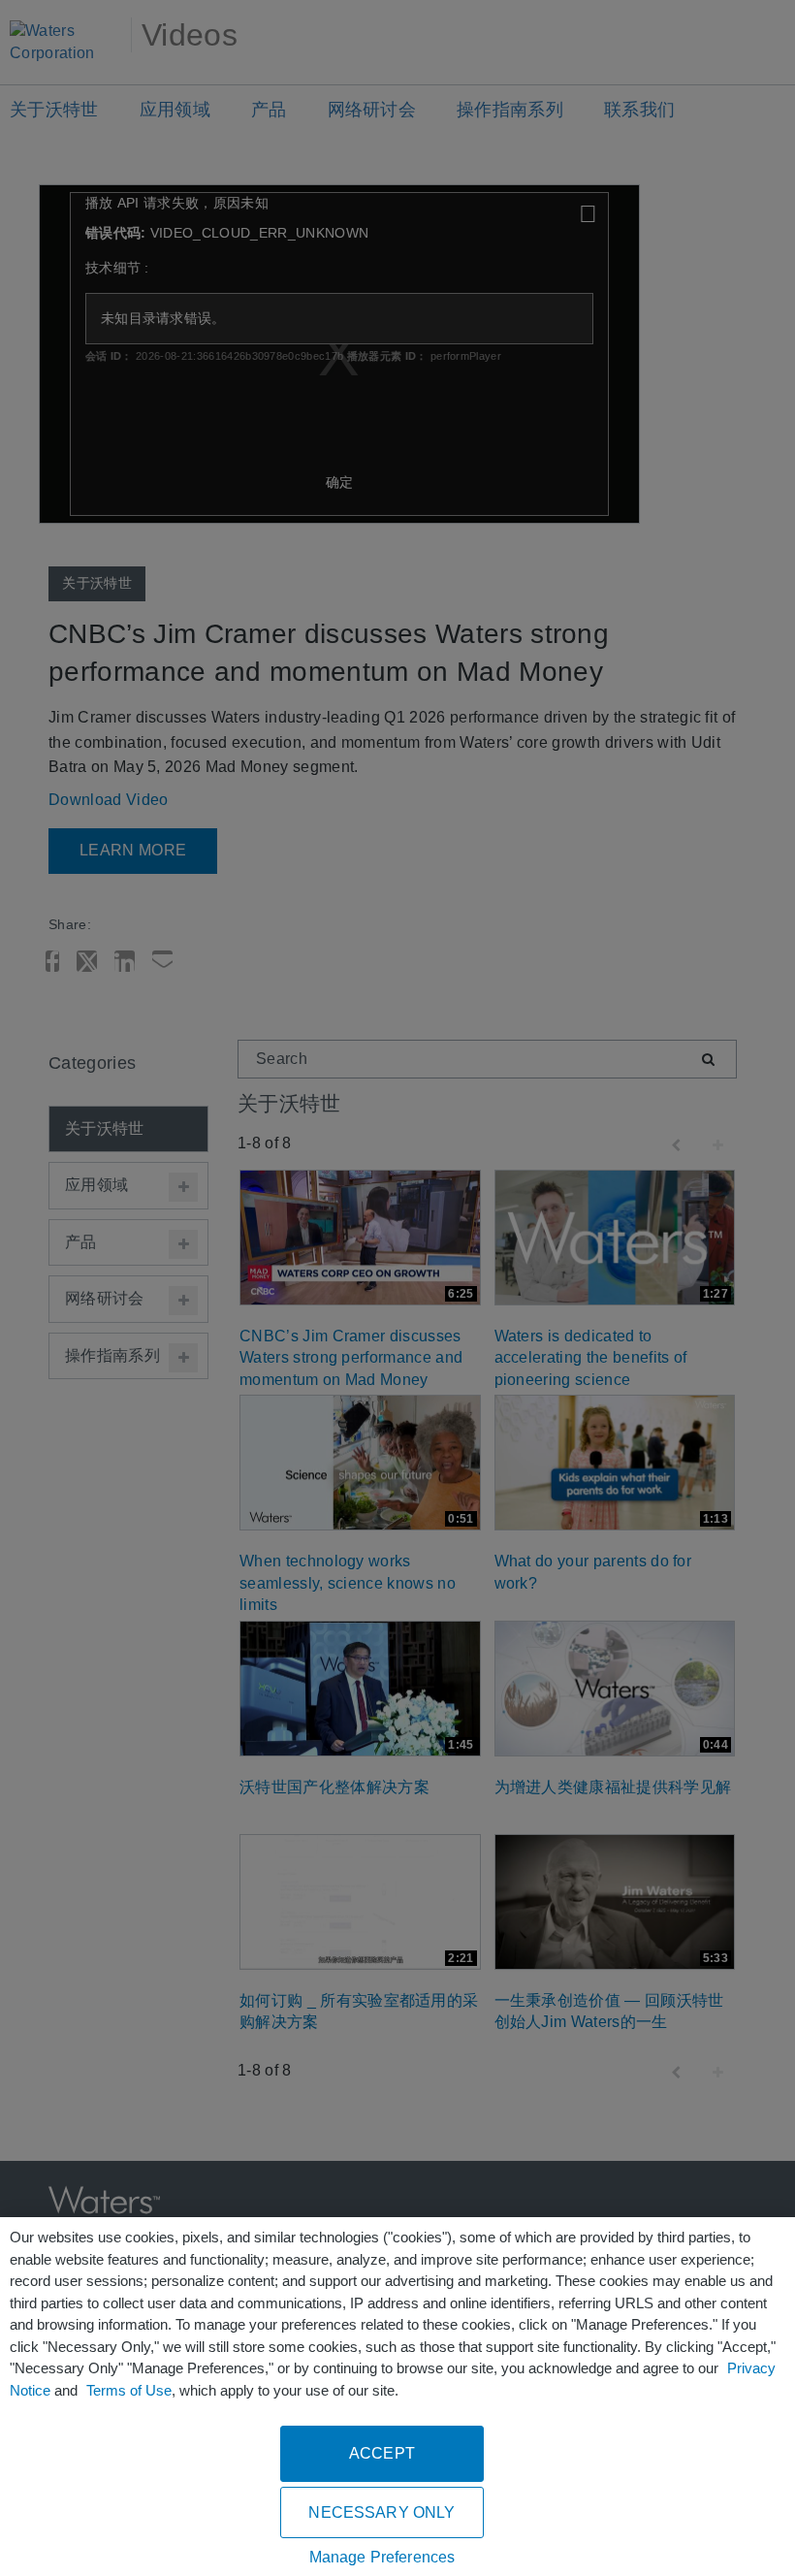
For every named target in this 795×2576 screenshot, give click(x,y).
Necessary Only (382, 2512)
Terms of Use (129, 2390)
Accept (382, 2453)
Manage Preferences (382, 2557)
